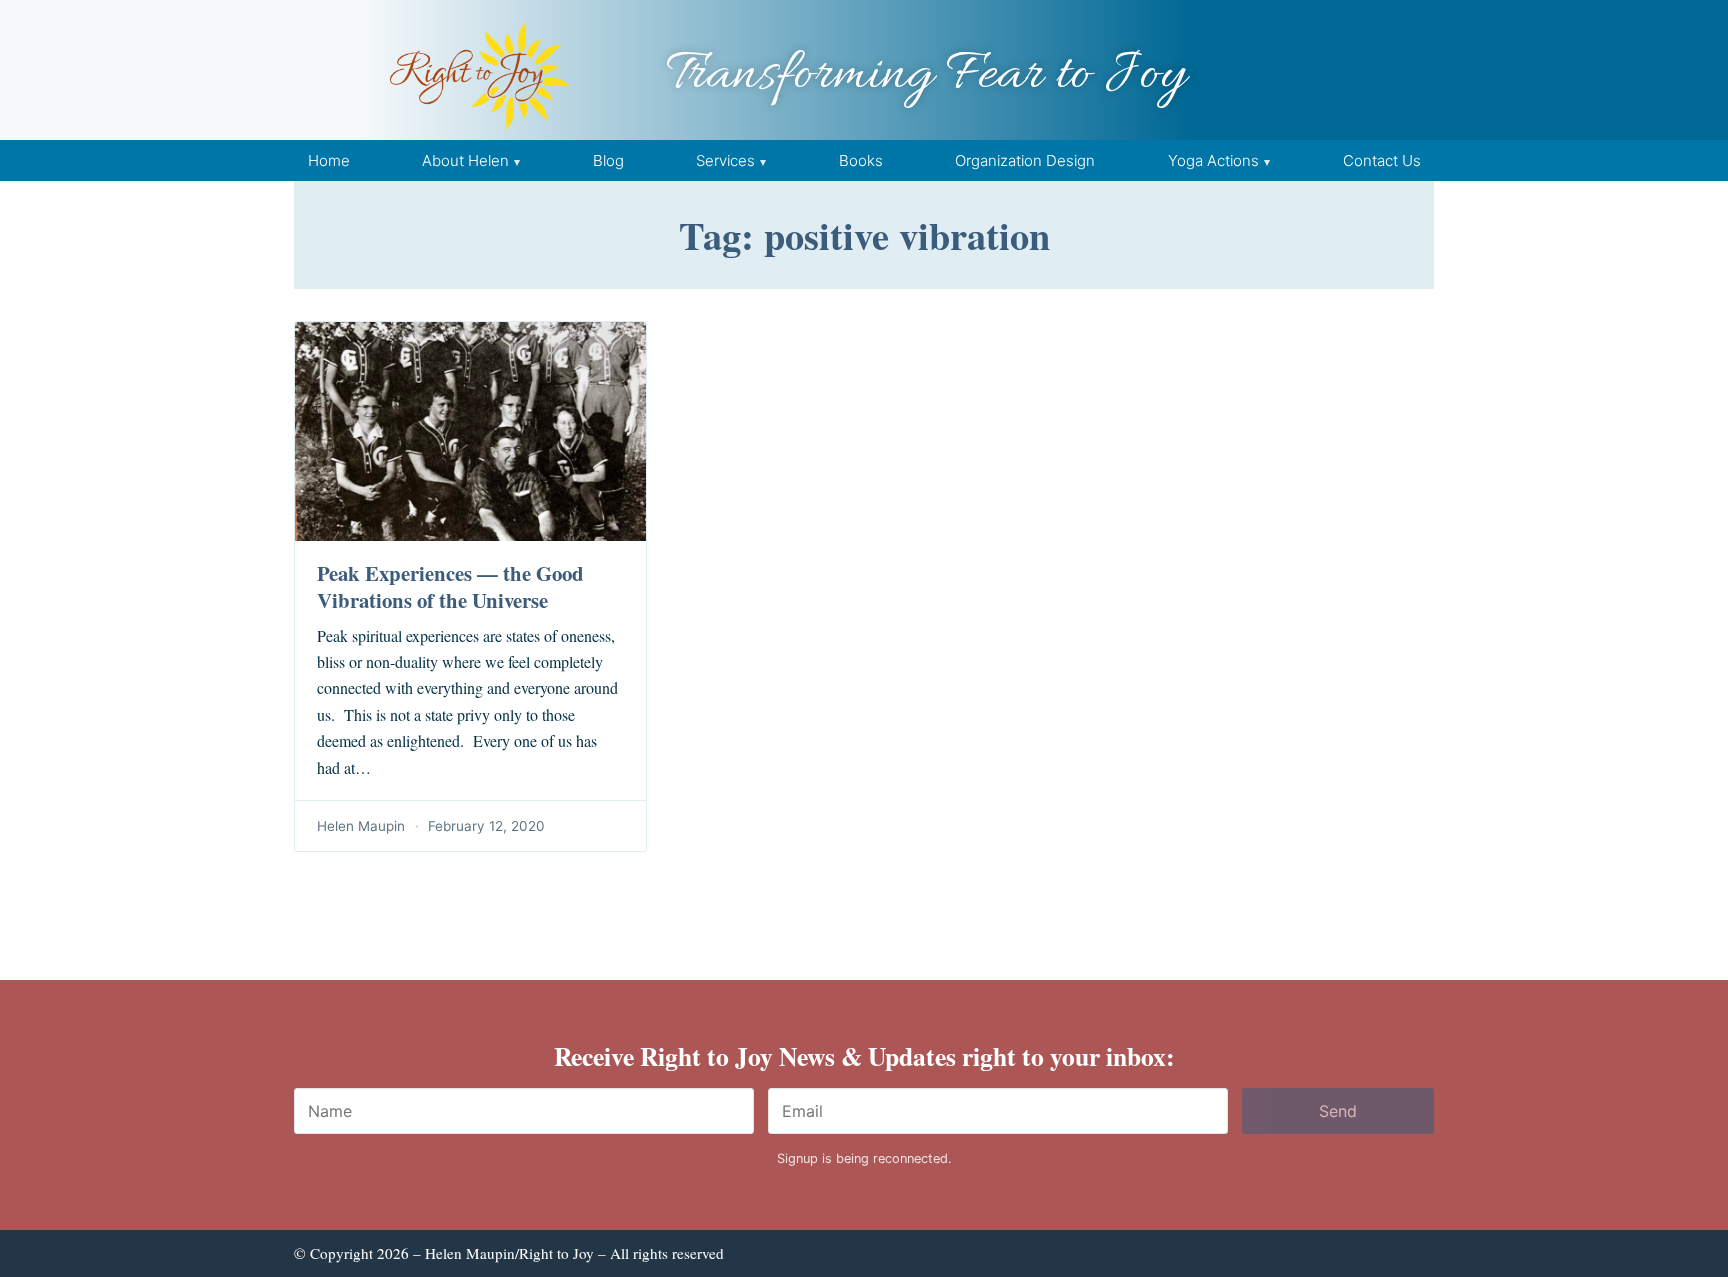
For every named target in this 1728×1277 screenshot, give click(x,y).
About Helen (465, 160)
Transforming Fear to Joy (926, 75)
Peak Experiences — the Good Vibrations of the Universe (450, 586)
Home (329, 160)
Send (1338, 1111)
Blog (608, 160)
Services (725, 160)
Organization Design (1025, 160)
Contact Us (1382, 160)
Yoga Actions (1213, 160)
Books (861, 160)
